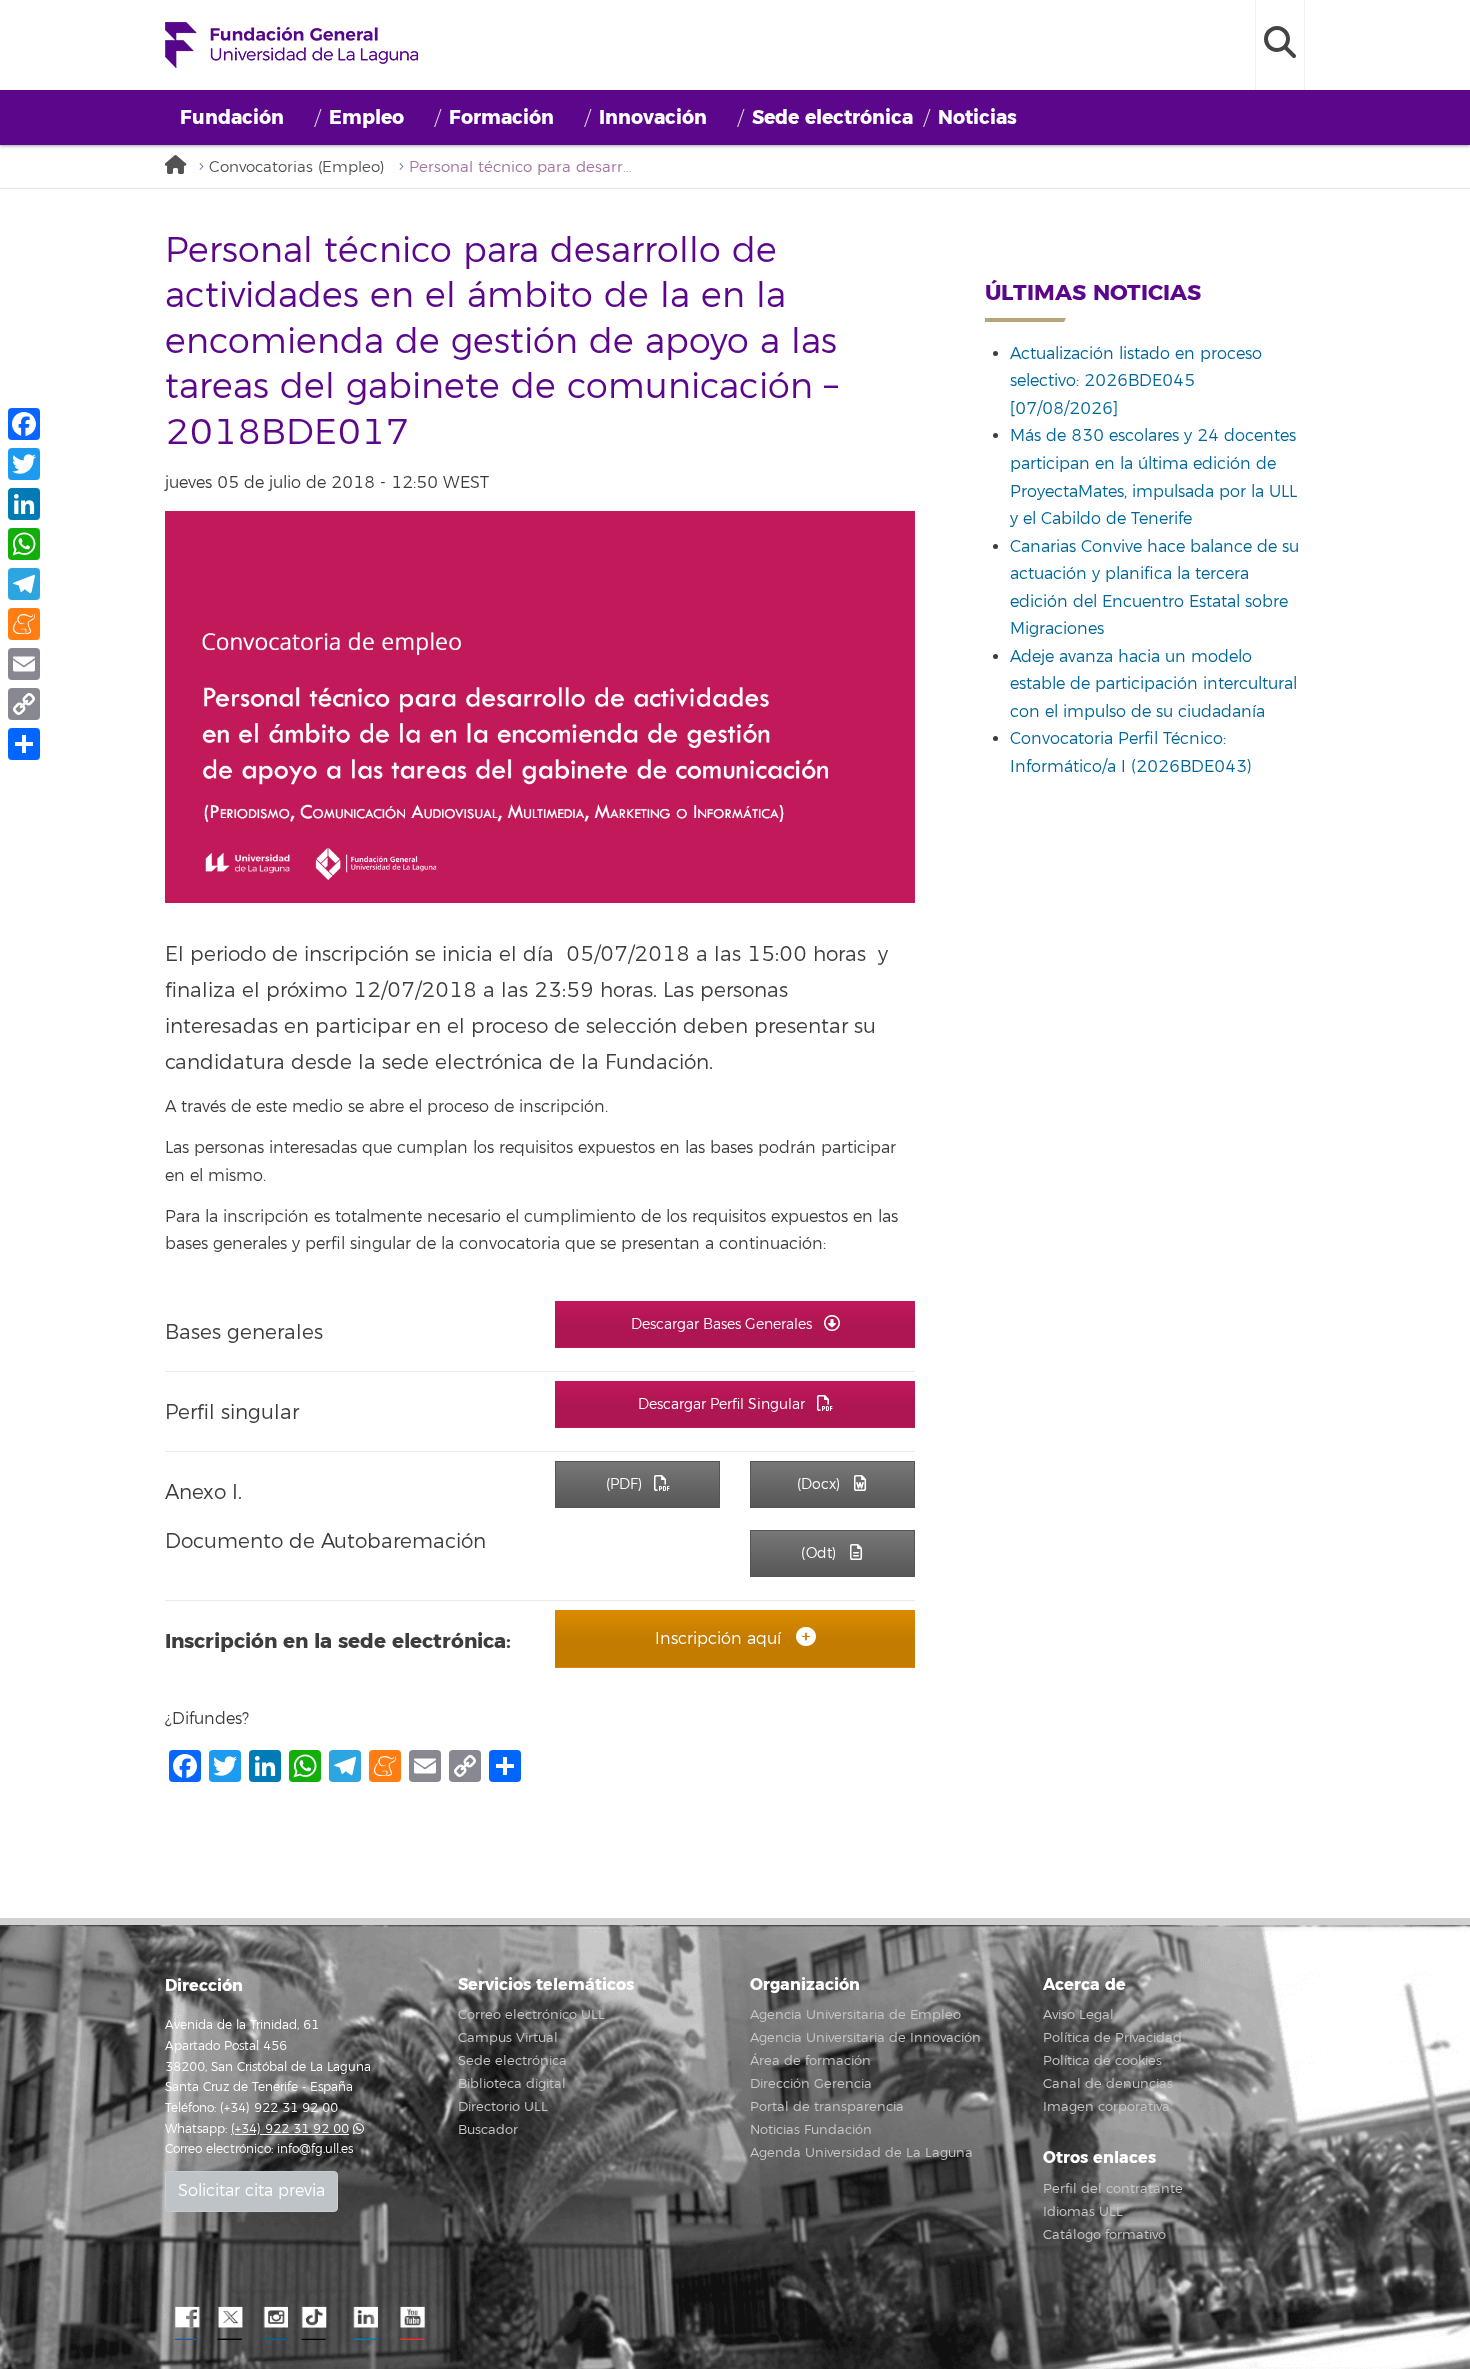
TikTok (320, 2318)
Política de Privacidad (1112, 2038)
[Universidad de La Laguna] (180, 166)
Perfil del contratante (1113, 2189)
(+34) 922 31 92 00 (290, 2129)
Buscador (488, 2130)
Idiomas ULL (1083, 2212)
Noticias (977, 117)
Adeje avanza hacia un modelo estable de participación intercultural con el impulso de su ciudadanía (1153, 684)
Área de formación (810, 2061)
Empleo (366, 117)
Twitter (230, 2318)
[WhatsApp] (24, 544)
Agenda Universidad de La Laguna (861, 2153)
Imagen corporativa (1106, 2107)
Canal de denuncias (1108, 2084)
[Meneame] (24, 624)
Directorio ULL (503, 2107)
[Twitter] (24, 464)
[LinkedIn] (24, 504)
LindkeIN (365, 2318)
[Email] (24, 664)
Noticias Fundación (811, 2130)
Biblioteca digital (512, 2084)
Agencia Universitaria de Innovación (865, 2038)
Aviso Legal (1078, 2015)
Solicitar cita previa (251, 2191)
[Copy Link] (24, 704)
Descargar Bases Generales (723, 1324)
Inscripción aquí (720, 1639)
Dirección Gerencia (811, 2084)
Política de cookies (1102, 2061)
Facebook (185, 2318)
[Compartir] (24, 744)
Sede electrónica (832, 117)
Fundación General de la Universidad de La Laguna (291, 45)
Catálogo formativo (1104, 2235)
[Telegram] (24, 584)
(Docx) (820, 1484)
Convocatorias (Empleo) (296, 167)
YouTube (410, 2318)
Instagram (275, 2318)
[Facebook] (24, 424)
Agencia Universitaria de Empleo (855, 2015)
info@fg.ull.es (315, 2149)
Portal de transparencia (827, 2107)
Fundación (232, 117)
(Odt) (820, 1553)
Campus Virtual (508, 2038)
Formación (501, 117)
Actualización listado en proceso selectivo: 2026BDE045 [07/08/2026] (1136, 381)
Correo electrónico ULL (531, 2015)
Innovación (653, 117)
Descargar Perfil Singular (723, 1404)
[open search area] (1280, 45)
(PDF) (626, 1484)
